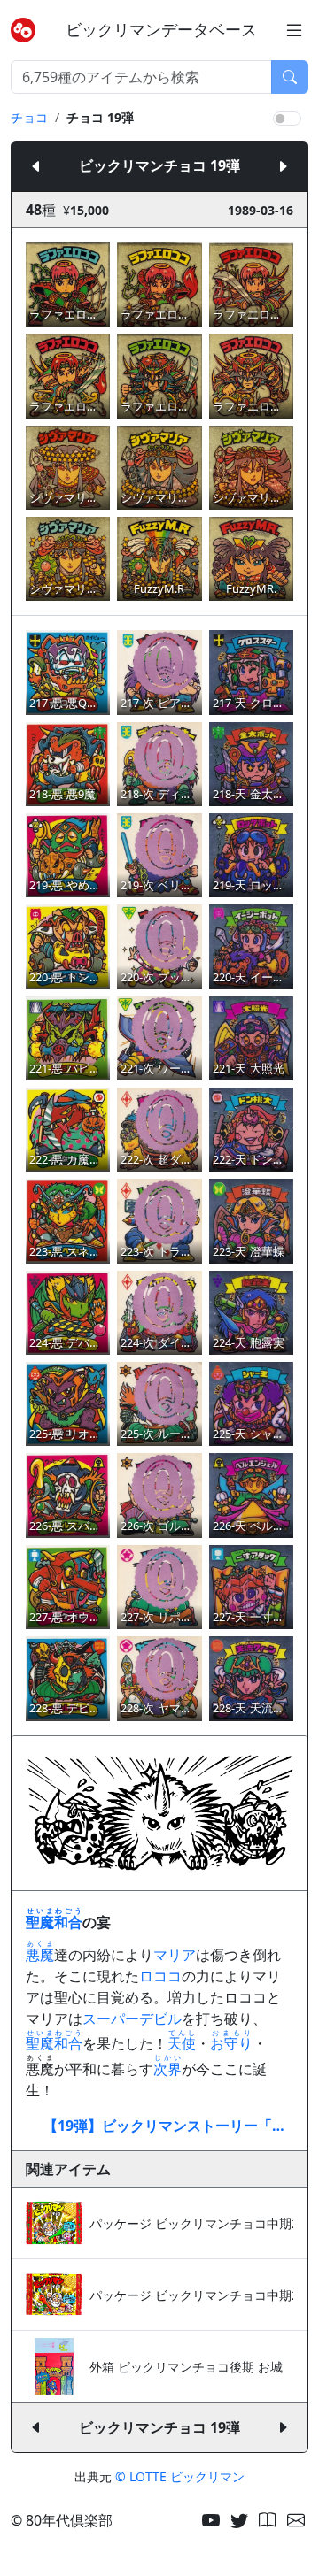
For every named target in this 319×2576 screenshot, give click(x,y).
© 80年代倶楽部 (62, 2520)
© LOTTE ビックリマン (180, 2476)
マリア (175, 1955)
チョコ (29, 117)
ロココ (160, 1976)
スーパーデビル (132, 2019)
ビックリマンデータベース (161, 30)
